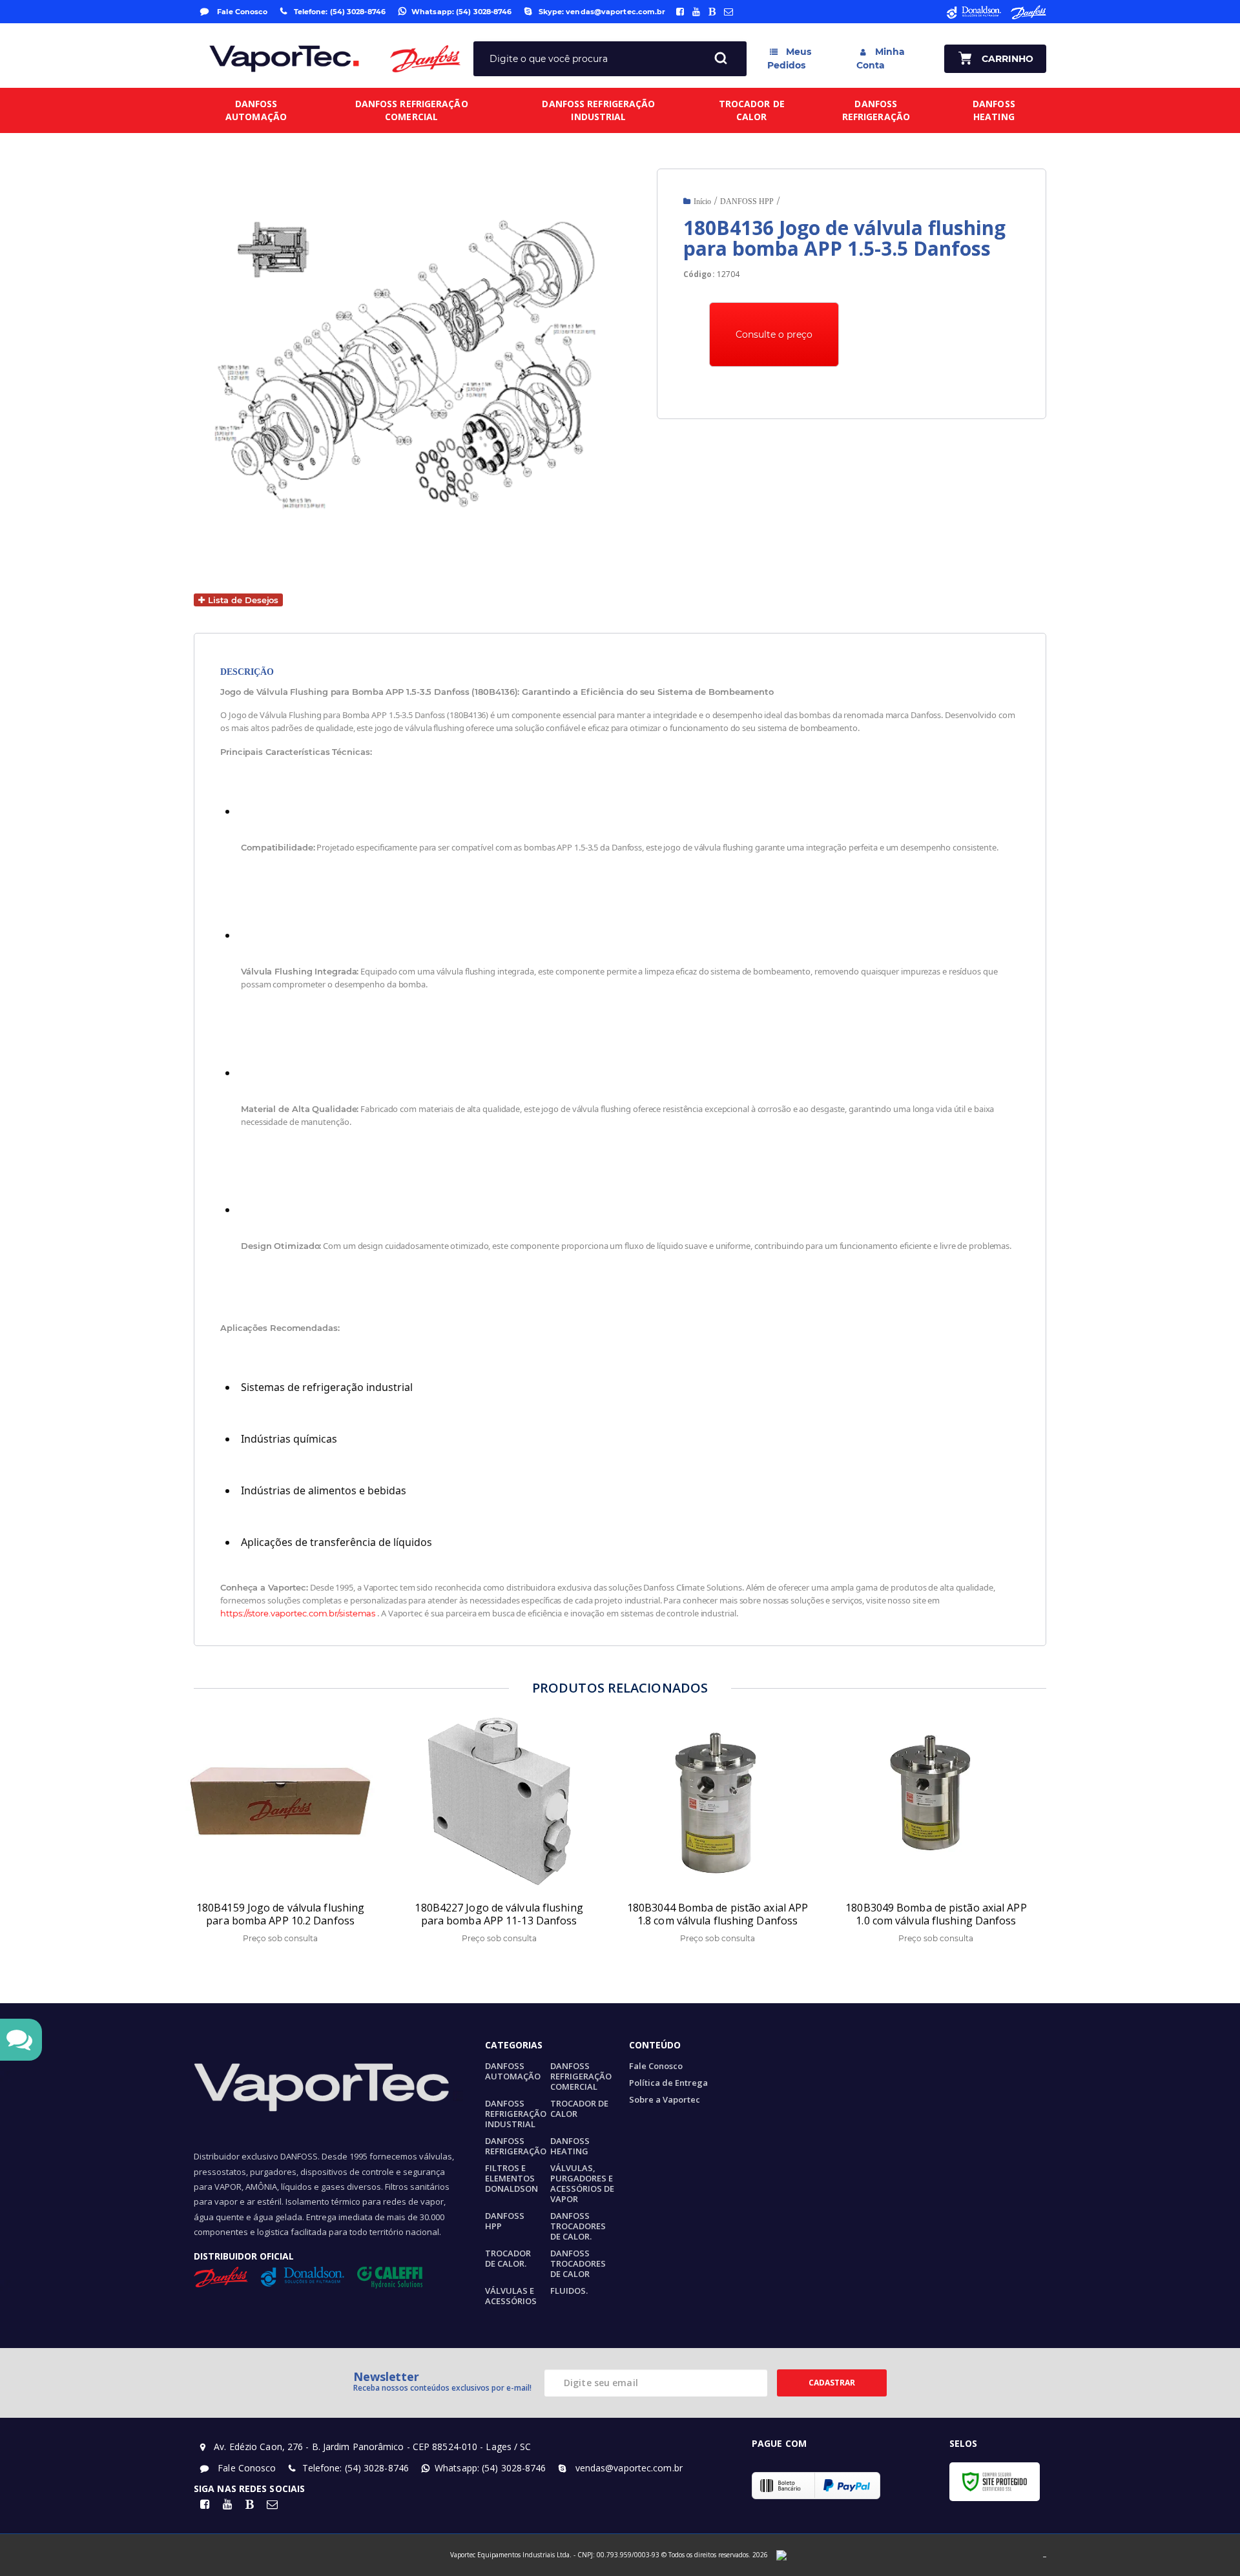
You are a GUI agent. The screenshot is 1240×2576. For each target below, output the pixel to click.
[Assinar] (832, 2383)
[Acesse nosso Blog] (712, 12)
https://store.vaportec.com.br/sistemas (298, 1613)
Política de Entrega (668, 2083)
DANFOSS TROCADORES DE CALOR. (578, 2226)
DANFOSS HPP (747, 201)
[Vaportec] (284, 59)
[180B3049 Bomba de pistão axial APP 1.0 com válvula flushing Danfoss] (939, 1834)
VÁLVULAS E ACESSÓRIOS (511, 2296)
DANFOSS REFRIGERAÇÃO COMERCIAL (581, 2076)
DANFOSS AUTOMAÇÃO (513, 2071)
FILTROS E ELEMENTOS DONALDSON (512, 2178)
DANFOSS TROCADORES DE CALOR (578, 2263)
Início (702, 201)
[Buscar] (721, 59)
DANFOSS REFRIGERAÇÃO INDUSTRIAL (516, 2114)
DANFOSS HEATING (570, 2146)
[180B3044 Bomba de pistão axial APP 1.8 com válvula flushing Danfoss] (721, 1834)
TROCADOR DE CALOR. (508, 2258)
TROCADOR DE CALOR (579, 2108)
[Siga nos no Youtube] (696, 12)
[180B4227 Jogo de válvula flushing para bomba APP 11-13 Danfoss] (502, 1834)
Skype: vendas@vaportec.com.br (602, 12)
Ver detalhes (293, 1884)
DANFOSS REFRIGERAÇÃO (516, 2146)
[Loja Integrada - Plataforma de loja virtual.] (1045, 2556)
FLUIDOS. (569, 2291)
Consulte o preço (774, 335)
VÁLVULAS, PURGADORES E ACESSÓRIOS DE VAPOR (582, 2183)
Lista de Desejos (242, 600)
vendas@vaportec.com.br (627, 2468)
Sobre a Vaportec (665, 2099)
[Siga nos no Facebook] (680, 12)
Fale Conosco (241, 12)
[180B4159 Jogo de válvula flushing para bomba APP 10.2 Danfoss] (284, 1834)
